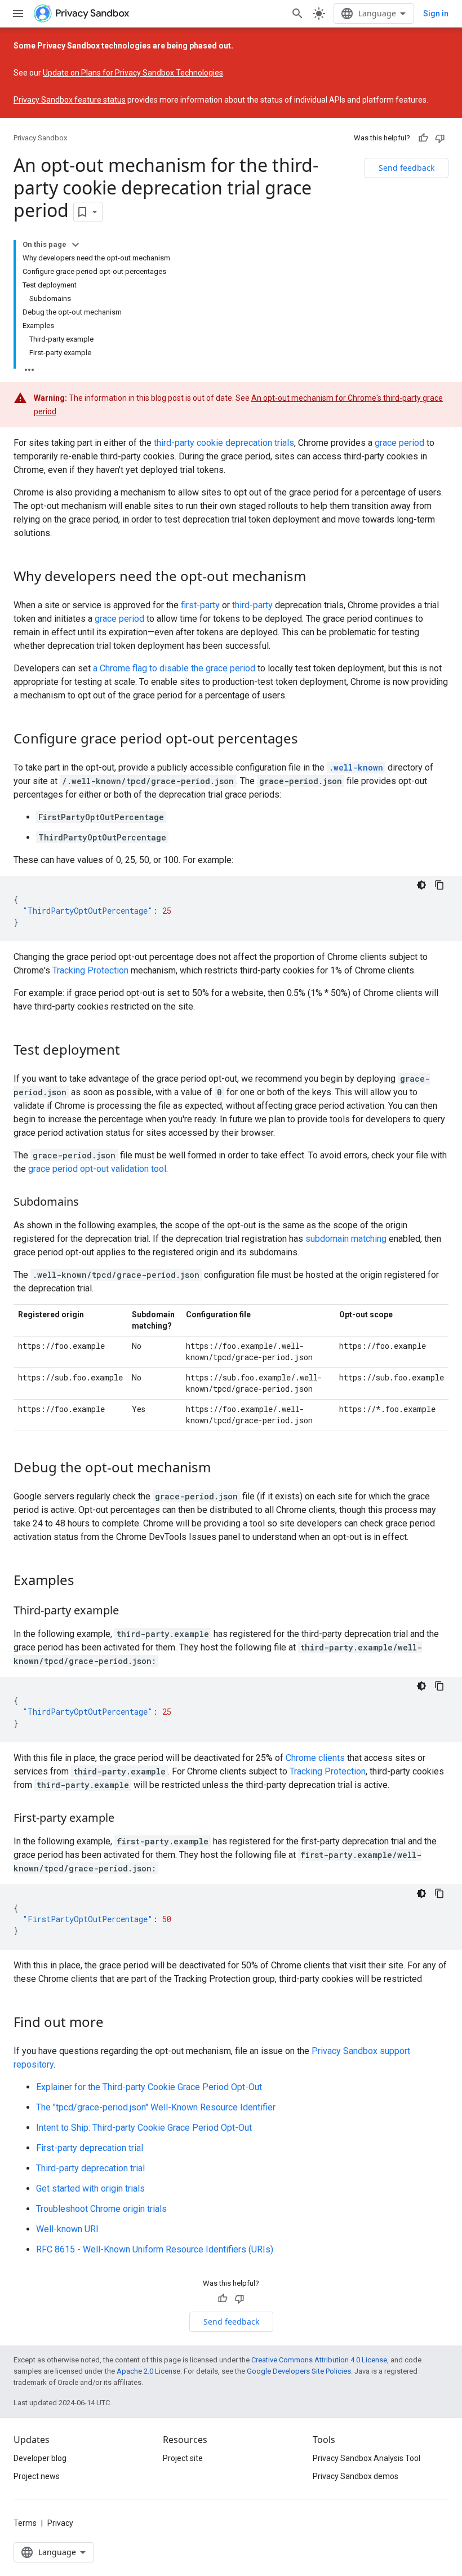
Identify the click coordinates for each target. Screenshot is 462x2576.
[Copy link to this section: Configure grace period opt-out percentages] (309, 740)
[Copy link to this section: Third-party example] (130, 1612)
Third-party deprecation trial (90, 2168)
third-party (252, 605)
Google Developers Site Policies (299, 2371)
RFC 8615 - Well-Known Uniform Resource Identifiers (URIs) (155, 2249)
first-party (200, 605)
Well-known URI (67, 2229)
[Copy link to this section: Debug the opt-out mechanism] (222, 1469)
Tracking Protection (90, 970)
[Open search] (297, 14)
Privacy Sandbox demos (356, 2476)
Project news (37, 2476)
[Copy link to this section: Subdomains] (90, 1203)
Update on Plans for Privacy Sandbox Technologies (133, 73)
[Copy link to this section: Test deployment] (131, 1051)
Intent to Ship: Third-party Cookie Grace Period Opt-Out (144, 2128)
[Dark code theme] (421, 885)
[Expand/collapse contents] (75, 245)
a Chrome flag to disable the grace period (174, 668)
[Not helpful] (440, 138)
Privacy (60, 2523)
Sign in (436, 14)
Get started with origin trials (90, 2188)
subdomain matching (346, 1239)
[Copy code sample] (439, 885)
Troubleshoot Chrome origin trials (101, 2209)
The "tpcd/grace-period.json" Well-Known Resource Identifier (156, 2107)
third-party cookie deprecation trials (224, 443)
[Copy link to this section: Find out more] (115, 2024)
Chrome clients (315, 1758)
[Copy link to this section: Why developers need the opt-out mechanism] (317, 578)
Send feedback (407, 168)
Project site (183, 2458)
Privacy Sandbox (40, 138)
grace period (399, 443)
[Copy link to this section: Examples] (86, 1582)
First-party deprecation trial (90, 2148)
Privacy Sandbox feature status (70, 100)
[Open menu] (18, 14)
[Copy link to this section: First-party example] (126, 1819)
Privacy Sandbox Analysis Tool (367, 2458)
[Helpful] (423, 138)
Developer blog (40, 2458)
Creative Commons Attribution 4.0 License (319, 2360)
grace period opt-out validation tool (97, 1169)
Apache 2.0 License (148, 2371)
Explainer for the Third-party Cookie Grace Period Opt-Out (149, 2087)
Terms (25, 2523)
